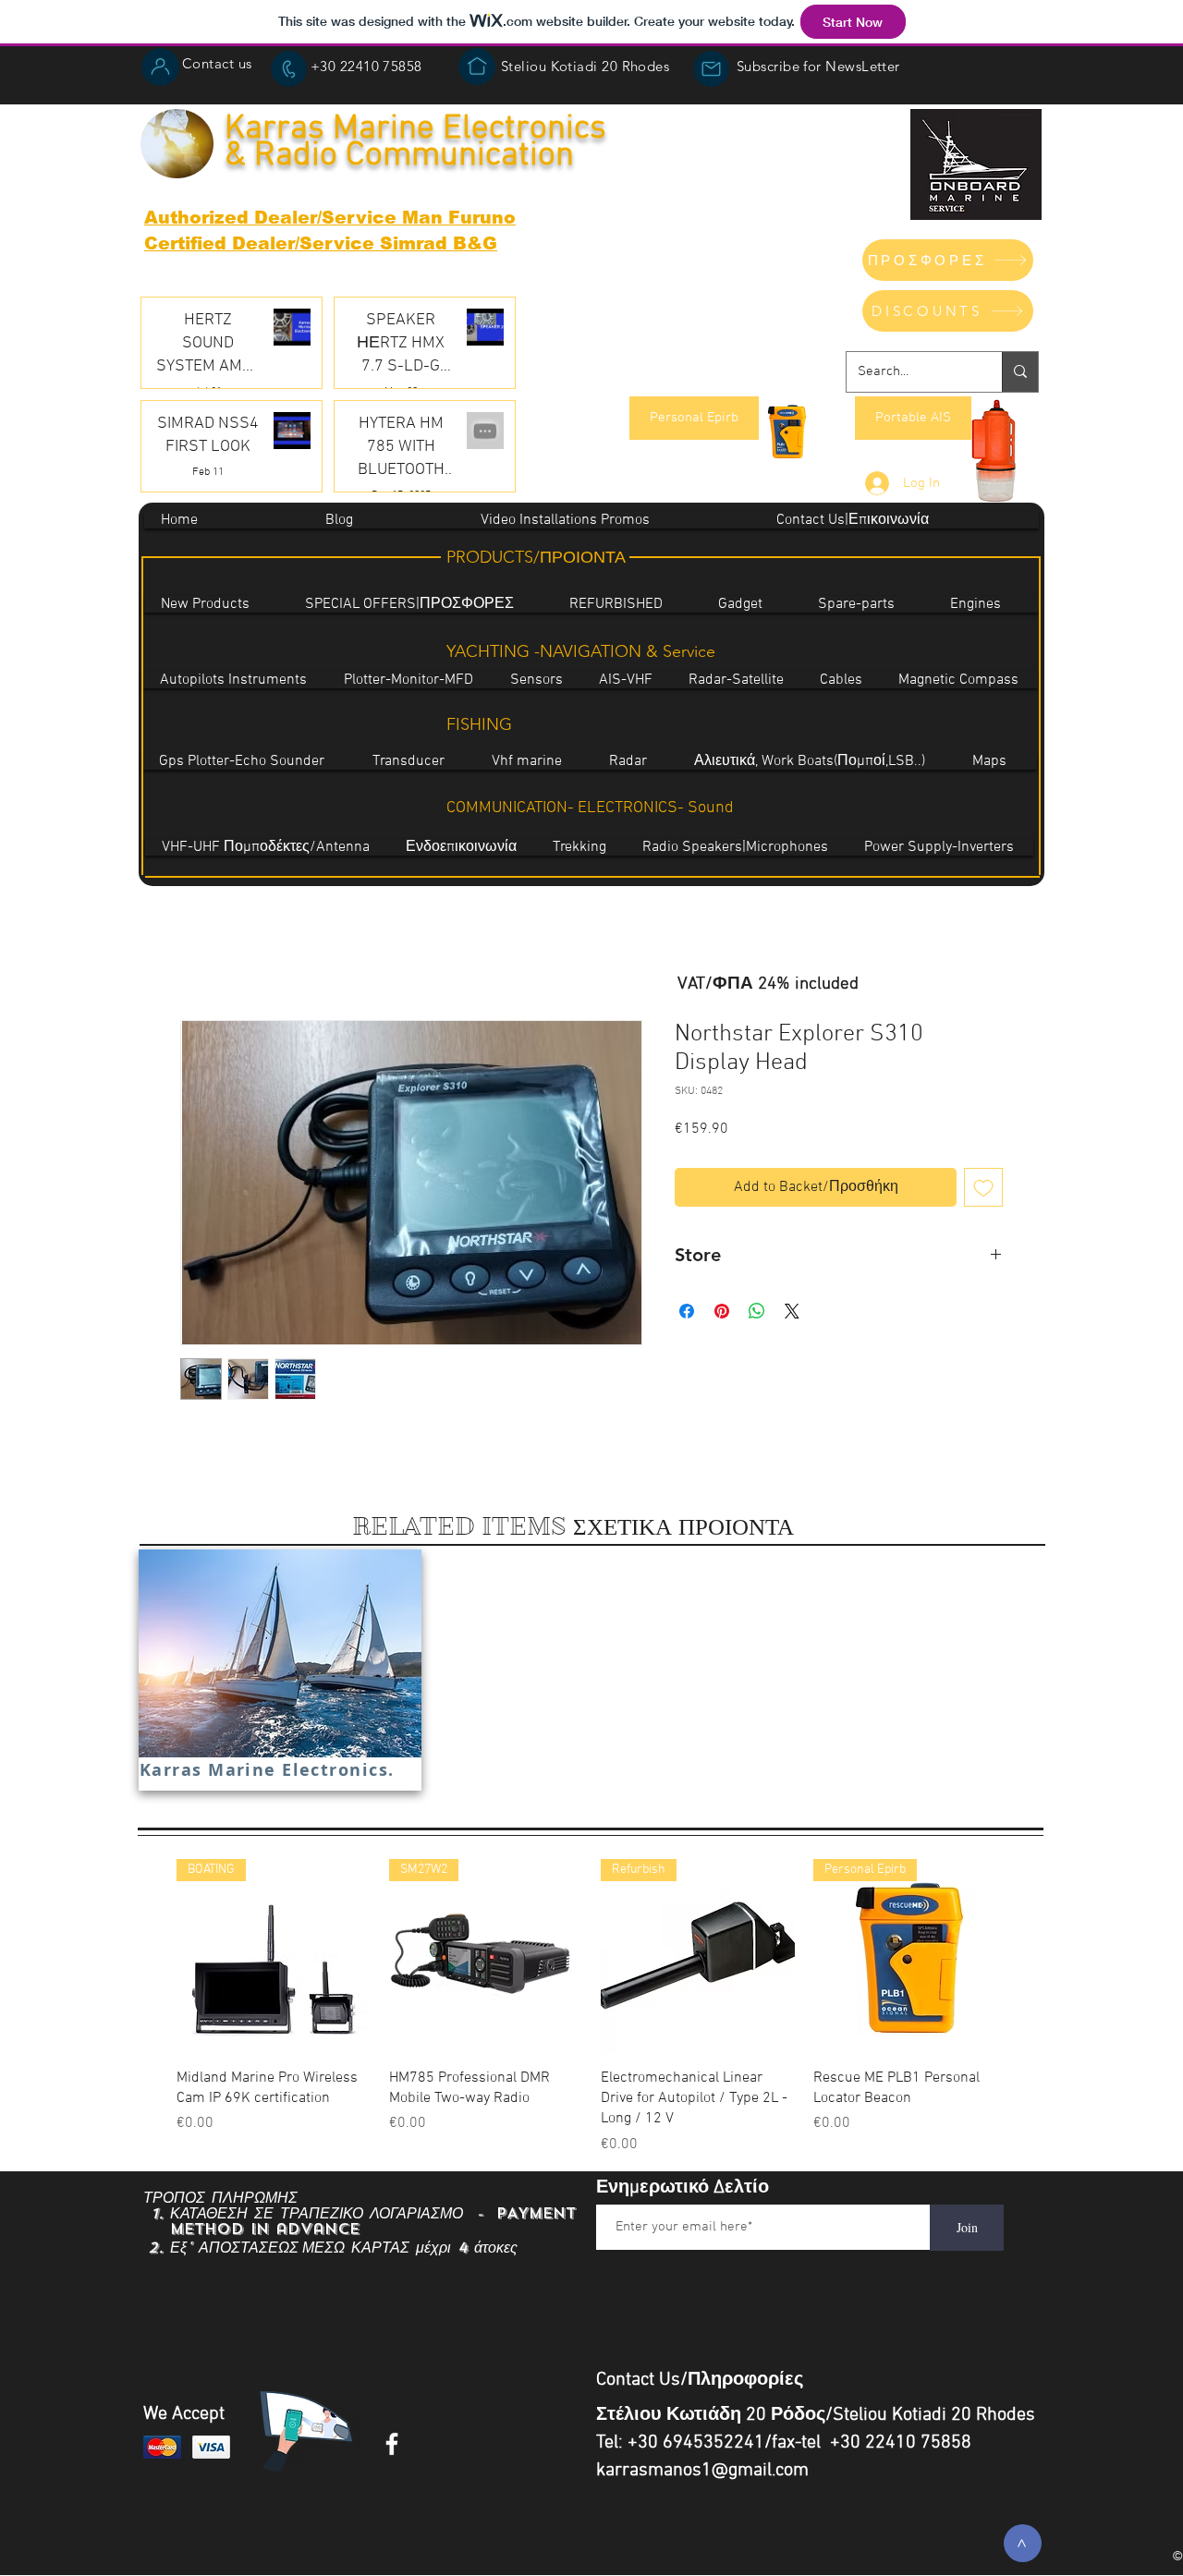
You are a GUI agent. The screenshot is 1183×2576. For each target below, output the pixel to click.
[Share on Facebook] (687, 1311)
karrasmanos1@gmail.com (702, 2471)
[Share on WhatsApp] (757, 1311)
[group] (591, 2007)
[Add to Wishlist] (983, 1187)
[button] (711, 69)
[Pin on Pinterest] (722, 1311)
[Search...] (1020, 372)
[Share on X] (792, 1311)
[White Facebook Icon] (392, 2444)
